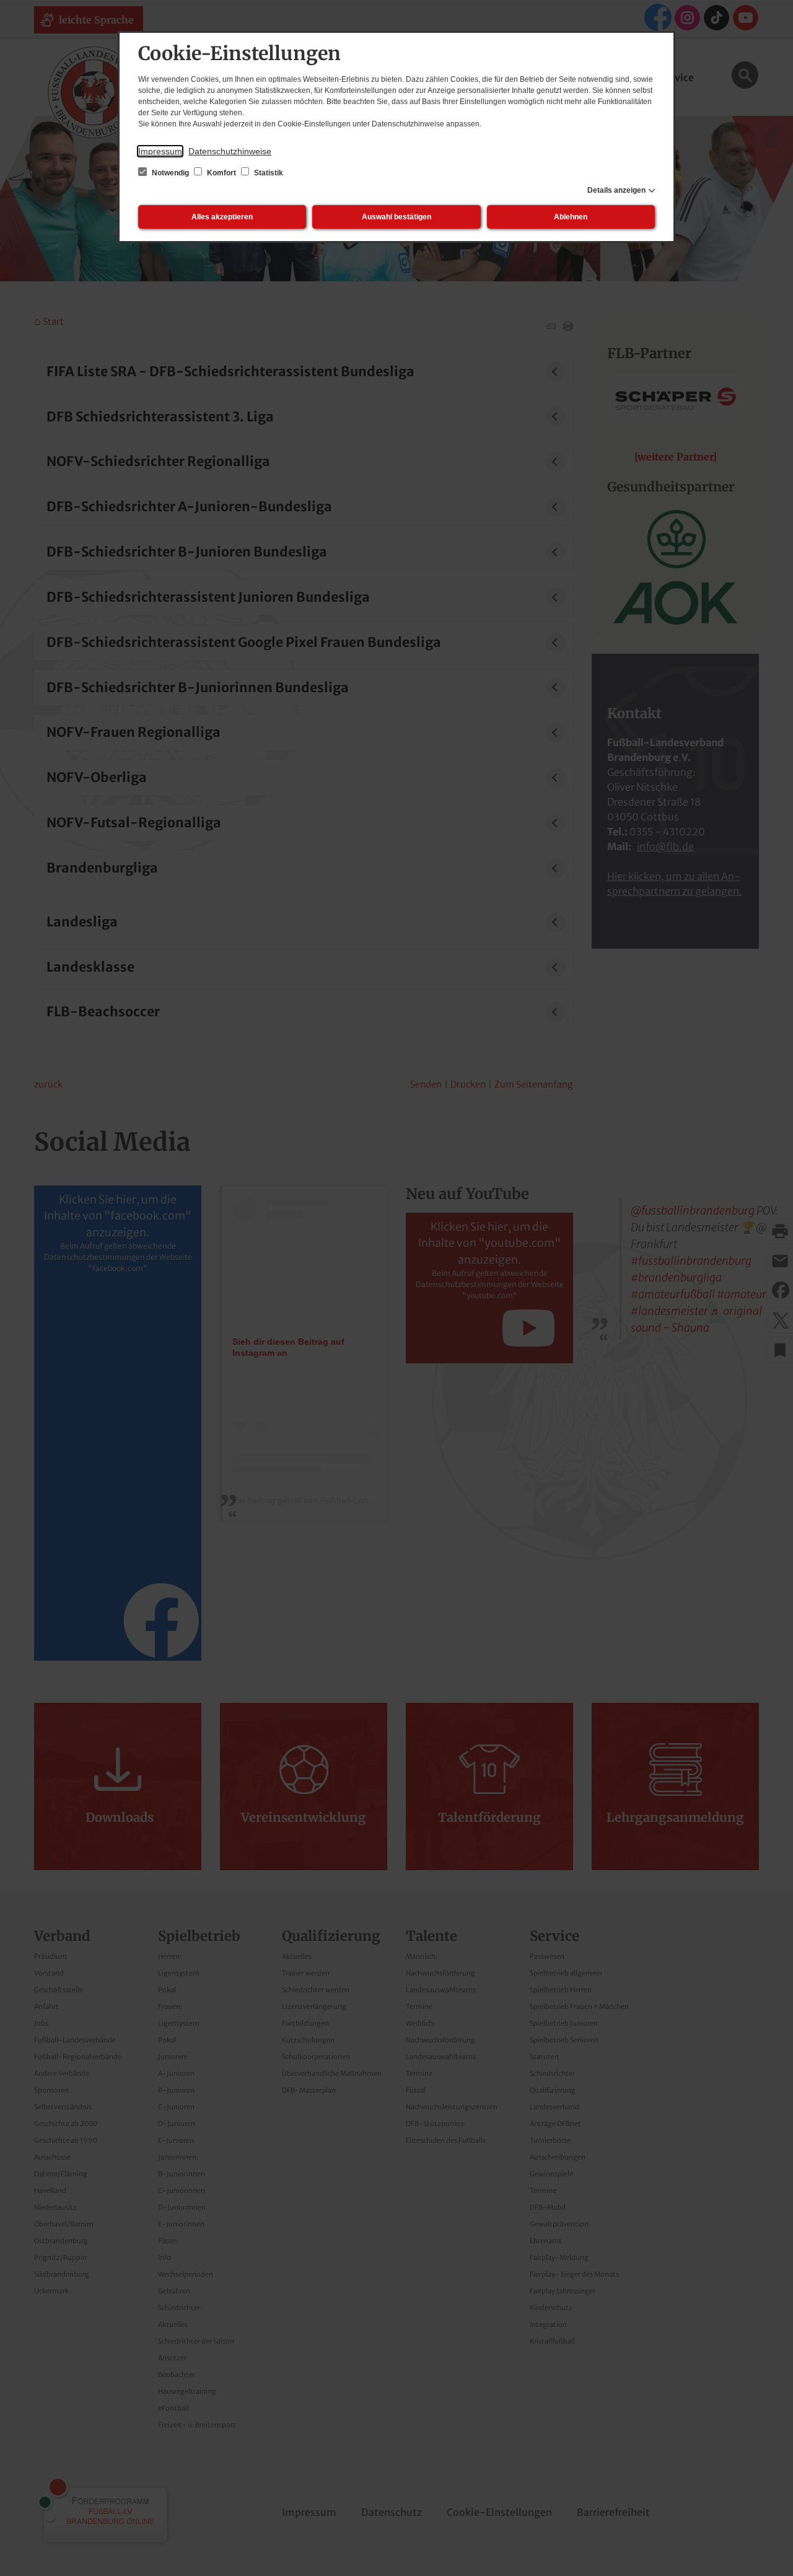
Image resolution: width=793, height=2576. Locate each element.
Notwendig (170, 173)
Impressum (160, 151)
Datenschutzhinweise (230, 151)
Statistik (268, 173)
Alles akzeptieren (222, 217)
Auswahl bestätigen (396, 217)
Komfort (221, 173)
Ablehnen (571, 217)
